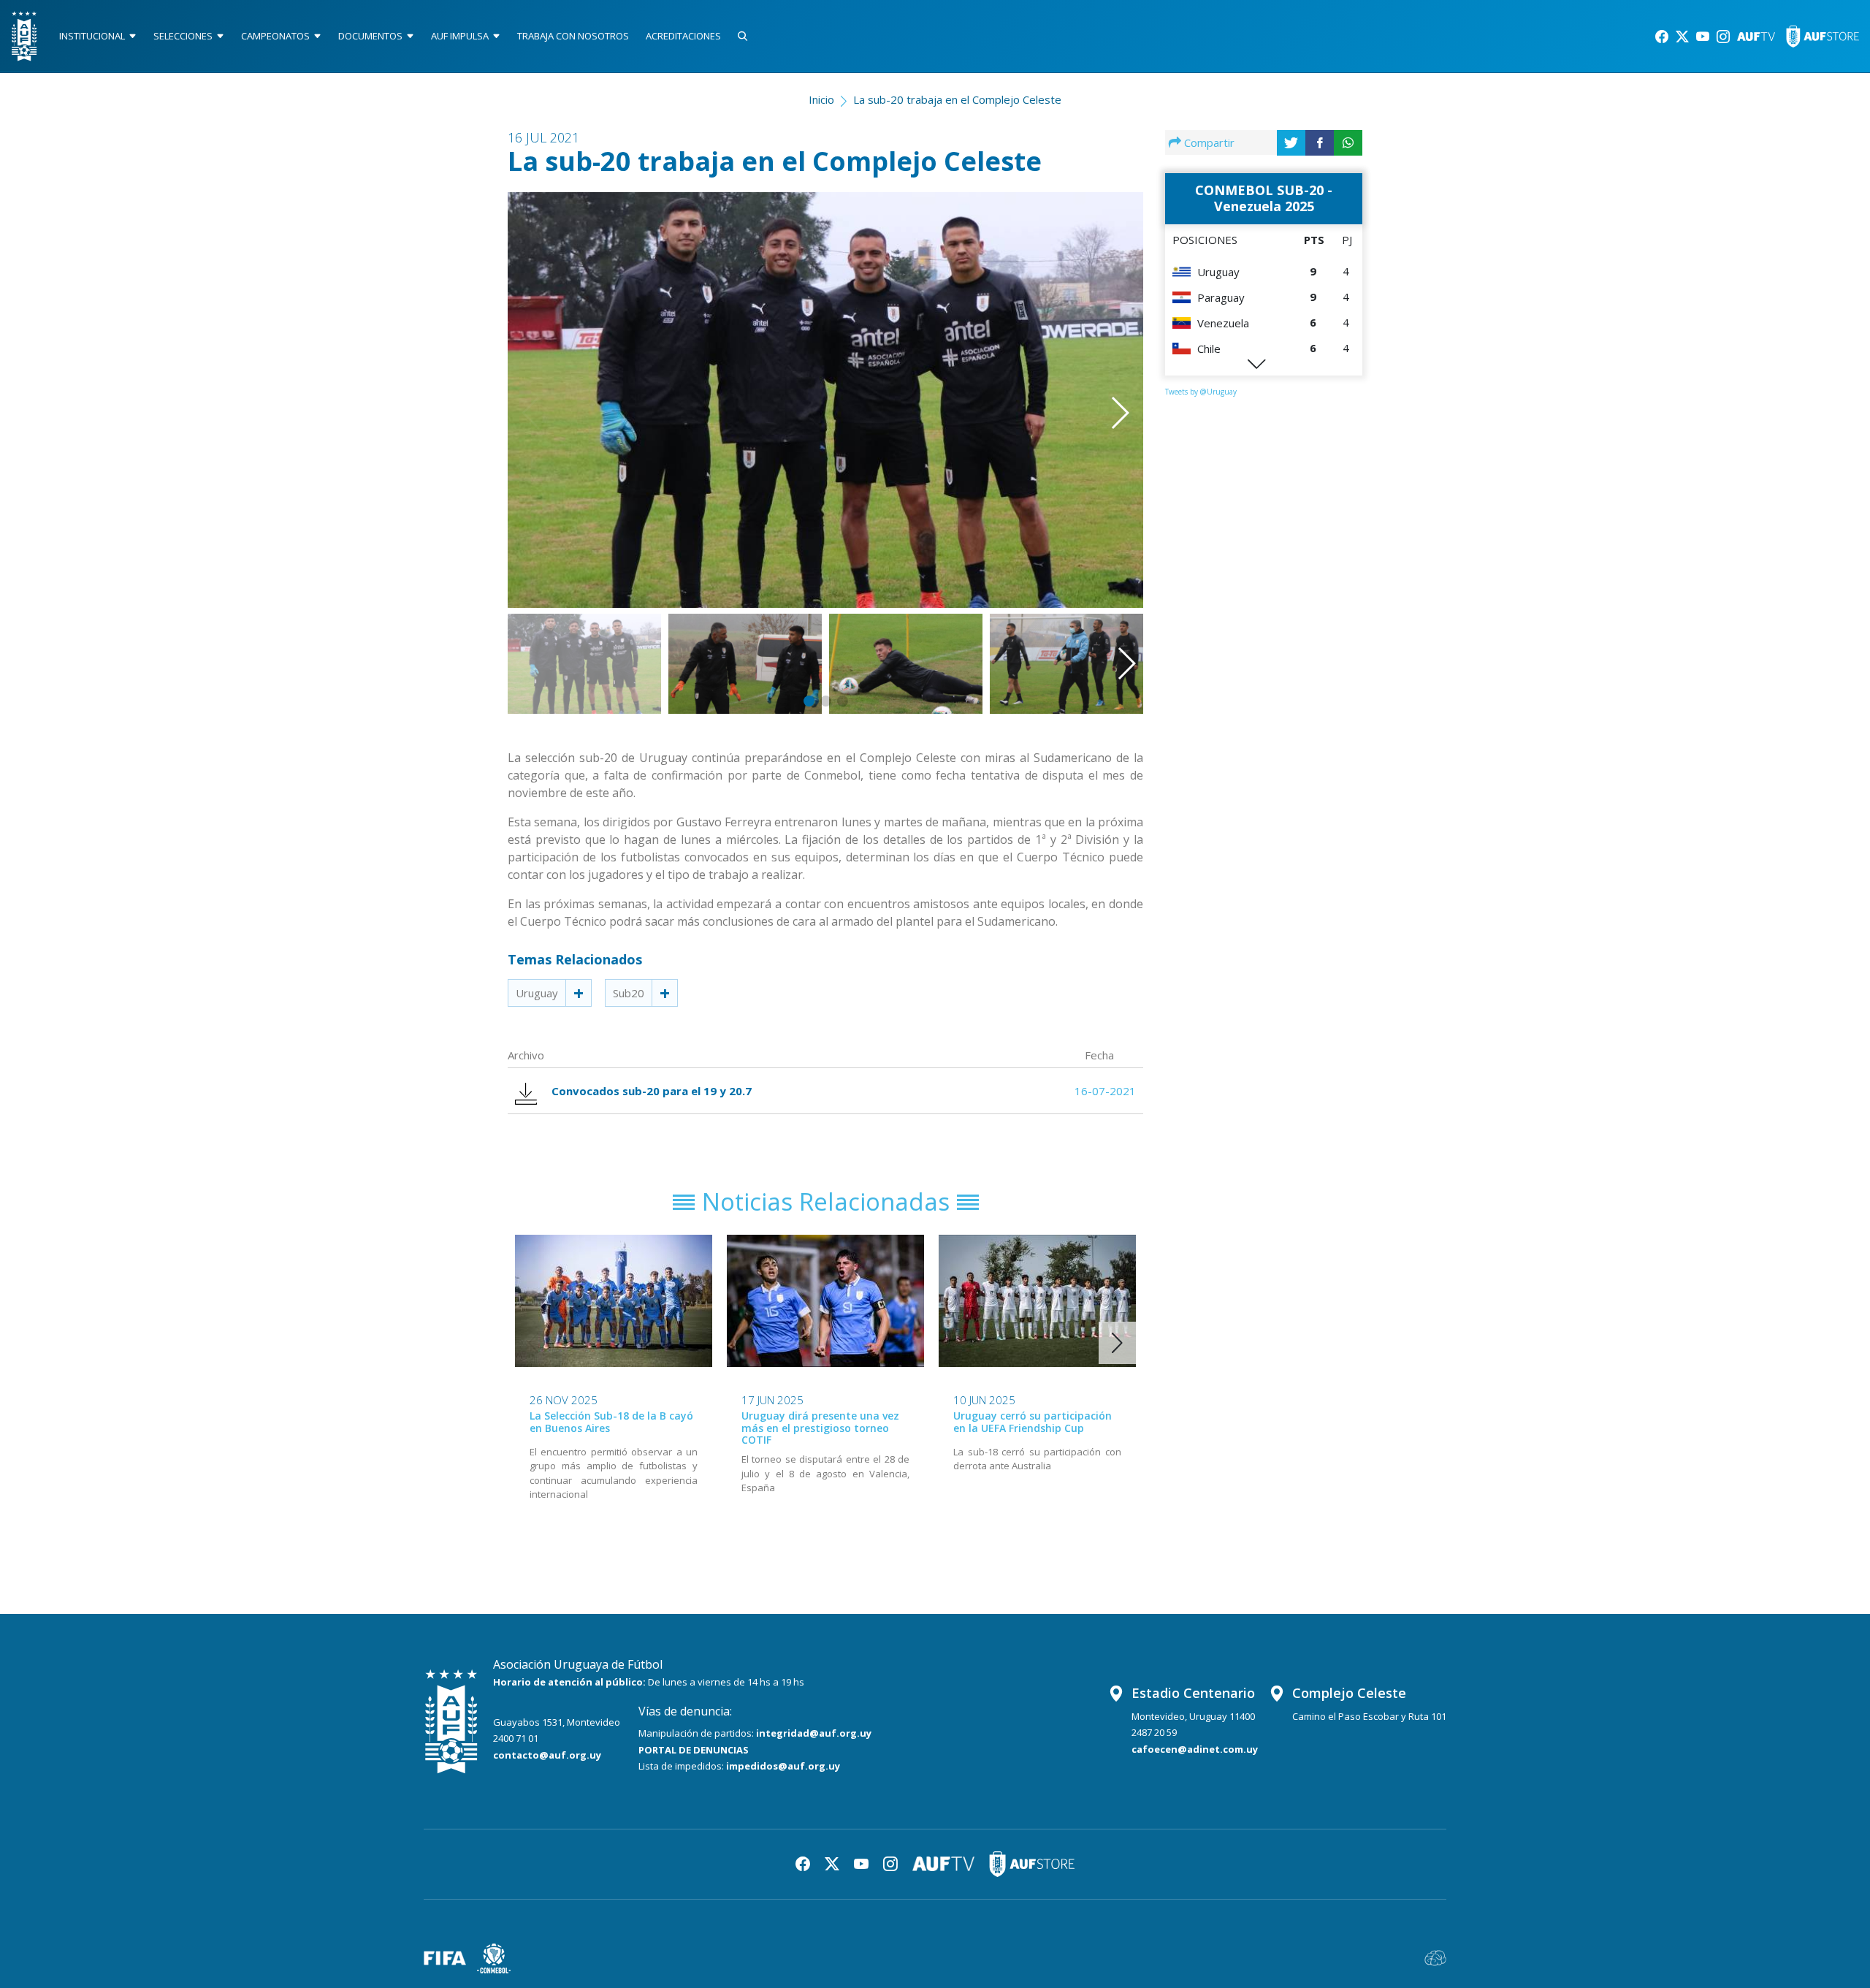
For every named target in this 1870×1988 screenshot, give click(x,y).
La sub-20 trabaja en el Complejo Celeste (957, 99)
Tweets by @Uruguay (1201, 392)
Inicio (821, 99)
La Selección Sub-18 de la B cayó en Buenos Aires (611, 1422)
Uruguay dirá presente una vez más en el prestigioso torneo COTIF (820, 1428)
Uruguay (537, 993)
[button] (1099, 379)
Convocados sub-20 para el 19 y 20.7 (652, 1091)
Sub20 (629, 993)
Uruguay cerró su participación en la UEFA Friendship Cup (1033, 1422)
